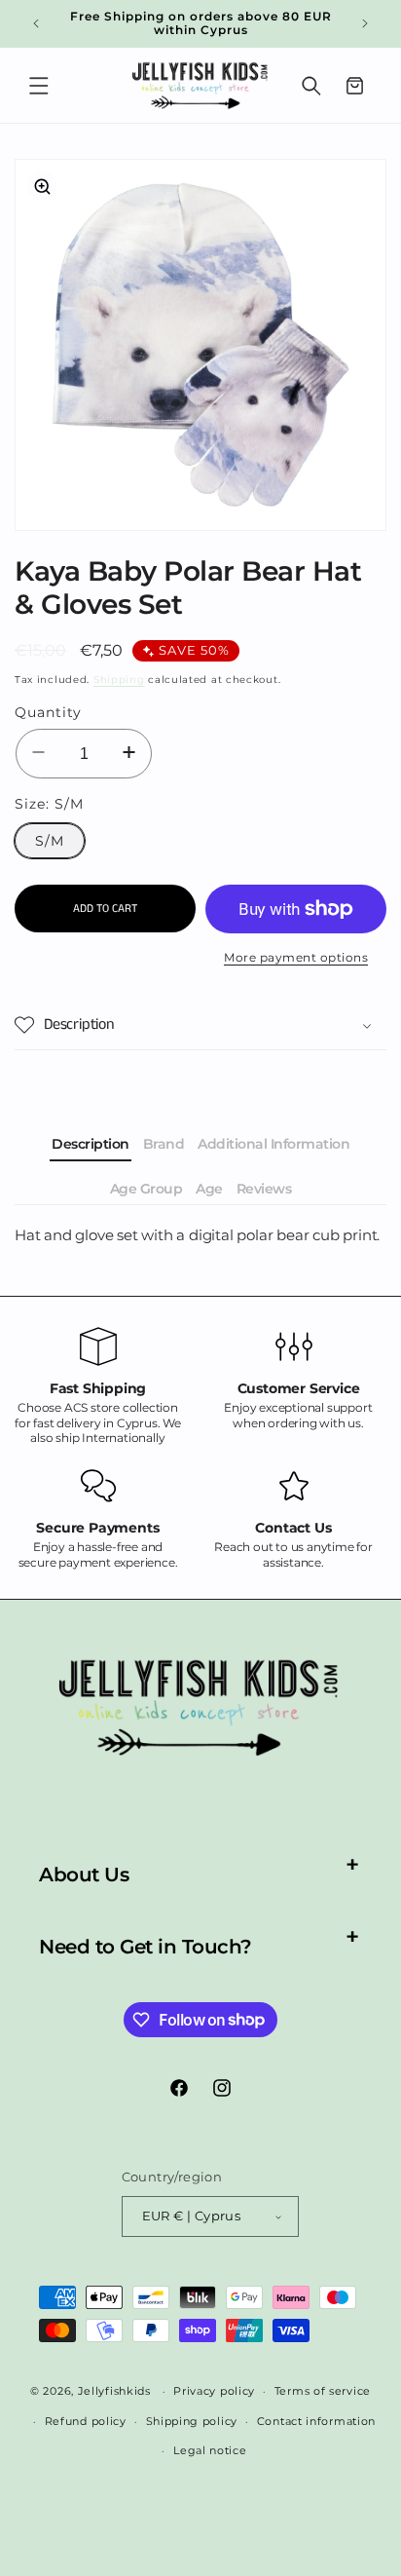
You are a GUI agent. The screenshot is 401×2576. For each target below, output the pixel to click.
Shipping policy (192, 2421)
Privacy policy (214, 2391)
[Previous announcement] (36, 23)
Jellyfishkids (114, 2391)
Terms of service (323, 2391)
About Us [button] (84, 1875)
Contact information (316, 2421)
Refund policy (86, 2421)
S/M (50, 841)
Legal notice (210, 2450)
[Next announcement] (365, 23)
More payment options (296, 957)
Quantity (48, 712)
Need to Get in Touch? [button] (146, 1947)
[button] (39, 86)
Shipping (119, 680)
